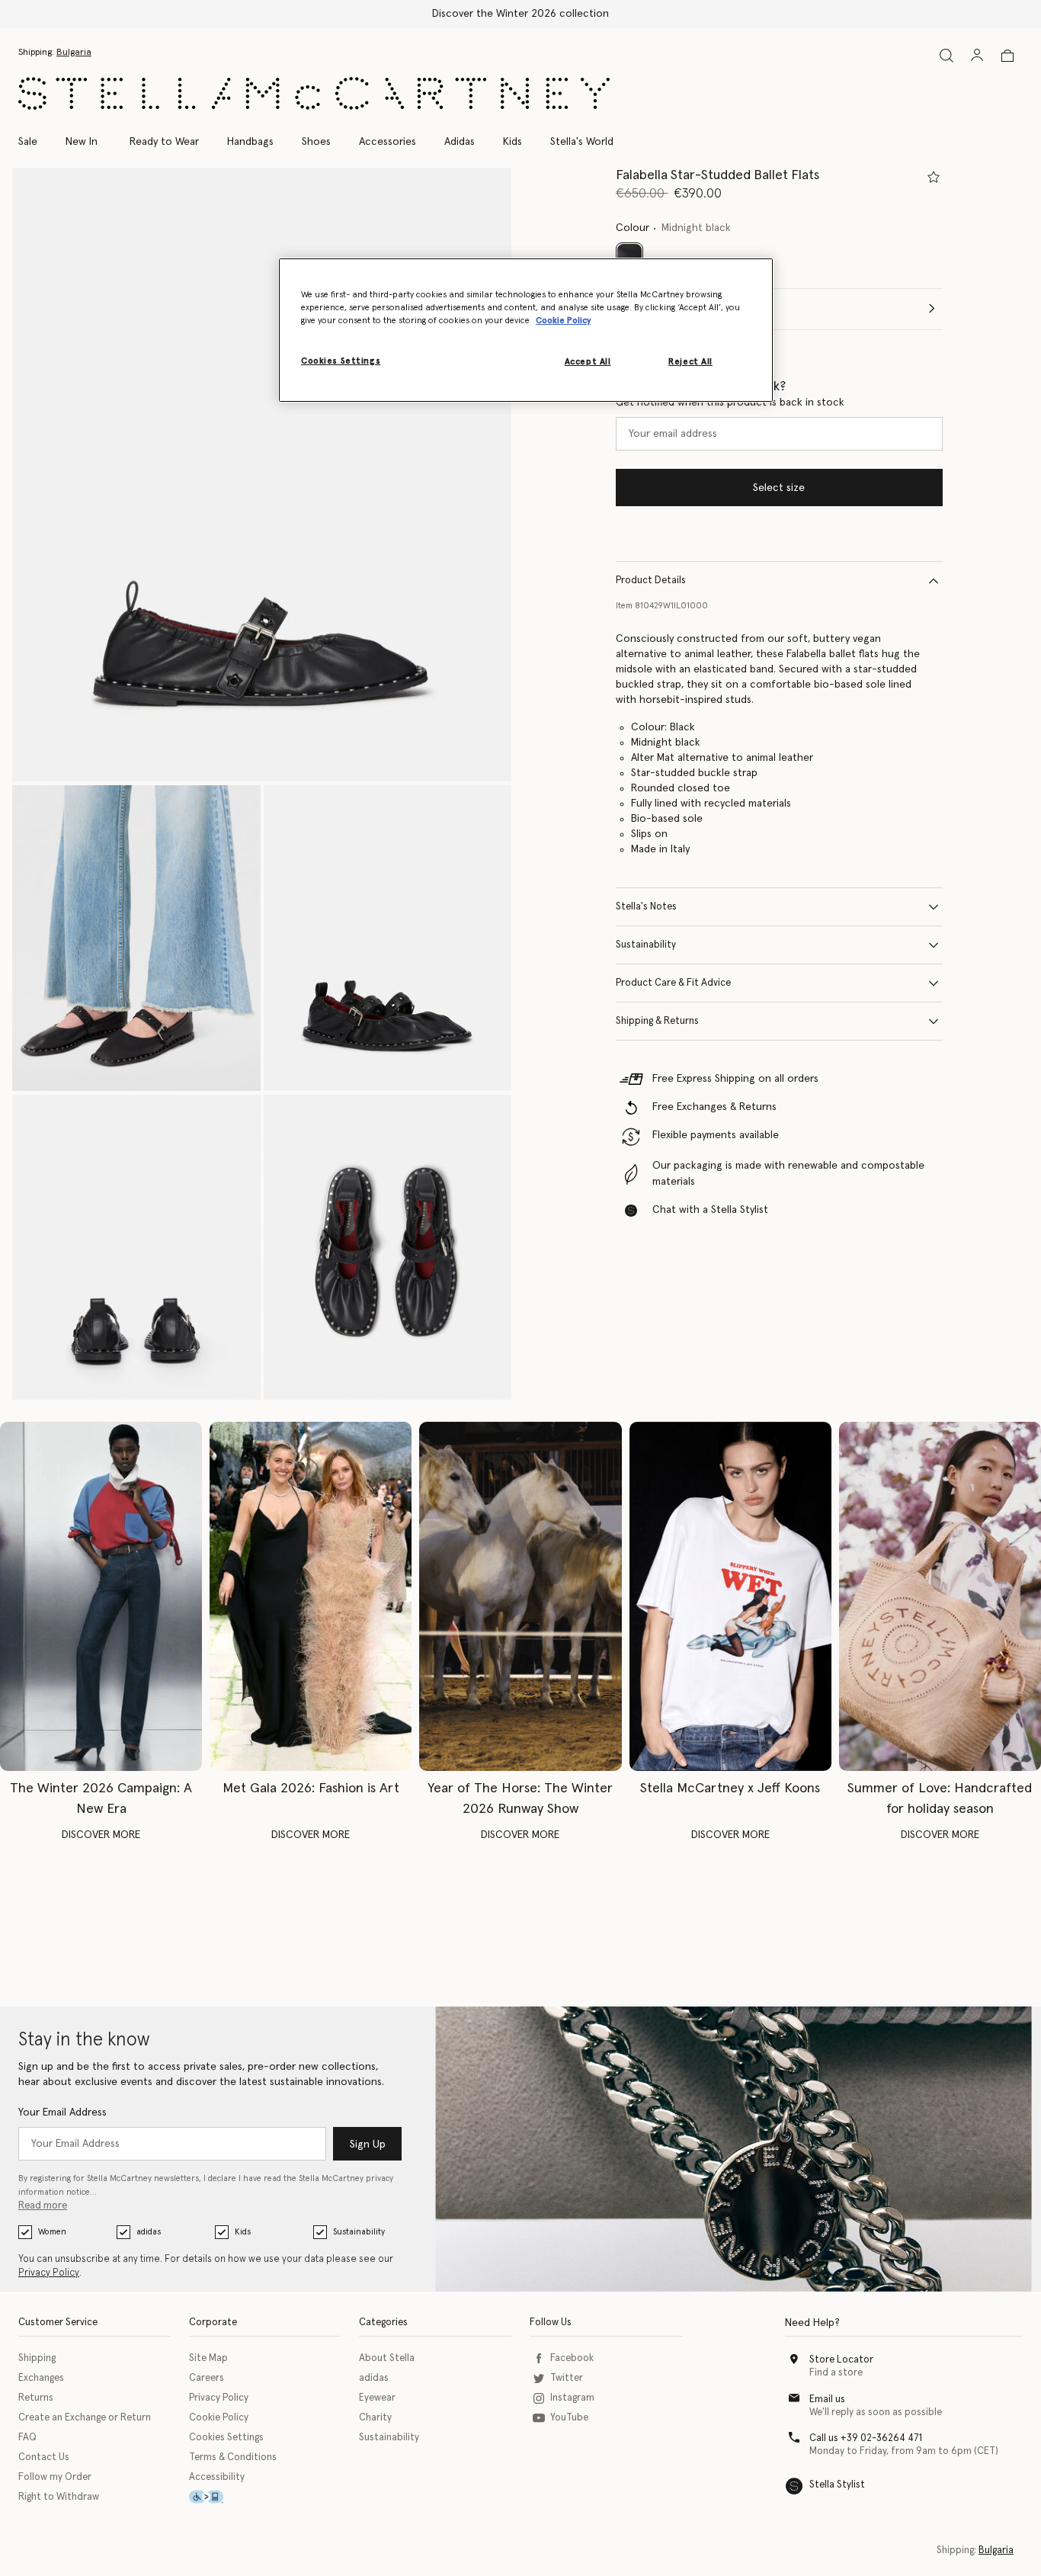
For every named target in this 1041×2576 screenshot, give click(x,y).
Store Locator (841, 2360)
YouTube (569, 2418)
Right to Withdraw (59, 2497)
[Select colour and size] (934, 177)
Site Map (208, 2358)
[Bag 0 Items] (1007, 56)
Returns (36, 2398)
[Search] (947, 55)
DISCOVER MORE (101, 1835)
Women (52, 2232)
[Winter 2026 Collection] (101, 1596)
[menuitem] (82, 142)
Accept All (588, 362)
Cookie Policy (219, 2418)
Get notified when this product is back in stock (730, 403)
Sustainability (646, 945)
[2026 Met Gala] (311, 1596)
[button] (262, 475)
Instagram (572, 2398)
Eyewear (377, 2398)
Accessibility (217, 2477)
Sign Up (368, 2145)
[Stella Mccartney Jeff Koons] (730, 1596)
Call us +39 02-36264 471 (866, 2438)
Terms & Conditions (233, 2457)
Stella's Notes (646, 907)
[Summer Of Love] (940, 1596)
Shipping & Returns (657, 1021)
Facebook (572, 2358)
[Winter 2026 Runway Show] (520, 1596)
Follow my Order (55, 2477)
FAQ (27, 2438)
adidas (149, 2232)
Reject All (690, 362)
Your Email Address (62, 2112)
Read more (43, 2206)
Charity (375, 2418)
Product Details (651, 581)
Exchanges (41, 2378)
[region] (526, 330)
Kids (243, 2232)
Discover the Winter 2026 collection (520, 14)
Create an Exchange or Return (85, 2418)
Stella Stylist (837, 2485)
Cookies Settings (226, 2438)
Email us (827, 2400)
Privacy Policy (49, 2273)
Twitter (567, 2378)
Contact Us (44, 2457)
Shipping (37, 2358)
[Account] (977, 55)
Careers (207, 2378)
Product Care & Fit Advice (673, 983)
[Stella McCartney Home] (314, 93)
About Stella (387, 2358)
